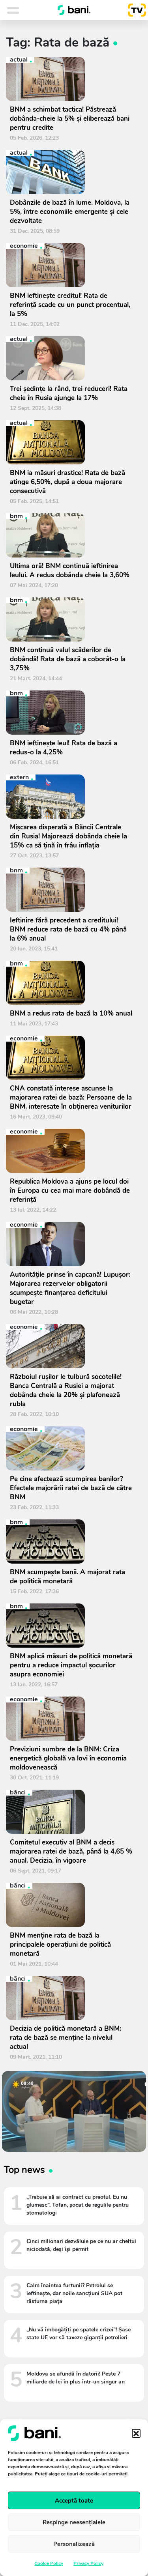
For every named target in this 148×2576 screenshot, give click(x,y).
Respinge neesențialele (74, 2522)
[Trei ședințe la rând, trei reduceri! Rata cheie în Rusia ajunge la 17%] (71, 358)
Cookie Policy (49, 2563)
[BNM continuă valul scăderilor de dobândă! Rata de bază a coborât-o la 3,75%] (71, 619)
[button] (136, 2433)
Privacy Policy (88, 2563)
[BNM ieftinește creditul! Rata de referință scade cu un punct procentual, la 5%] (71, 265)
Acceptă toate (74, 2501)
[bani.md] (74, 10)
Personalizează (74, 2544)
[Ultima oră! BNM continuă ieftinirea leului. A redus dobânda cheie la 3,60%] (71, 535)
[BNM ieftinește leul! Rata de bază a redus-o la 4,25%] (71, 713)
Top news (24, 2170)
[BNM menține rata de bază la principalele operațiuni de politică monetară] (71, 1905)
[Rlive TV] (134, 10)
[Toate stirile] (23, 10)
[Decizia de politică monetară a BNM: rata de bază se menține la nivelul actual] (71, 1998)
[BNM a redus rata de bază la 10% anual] (71, 983)
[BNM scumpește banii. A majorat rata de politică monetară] (71, 1541)
